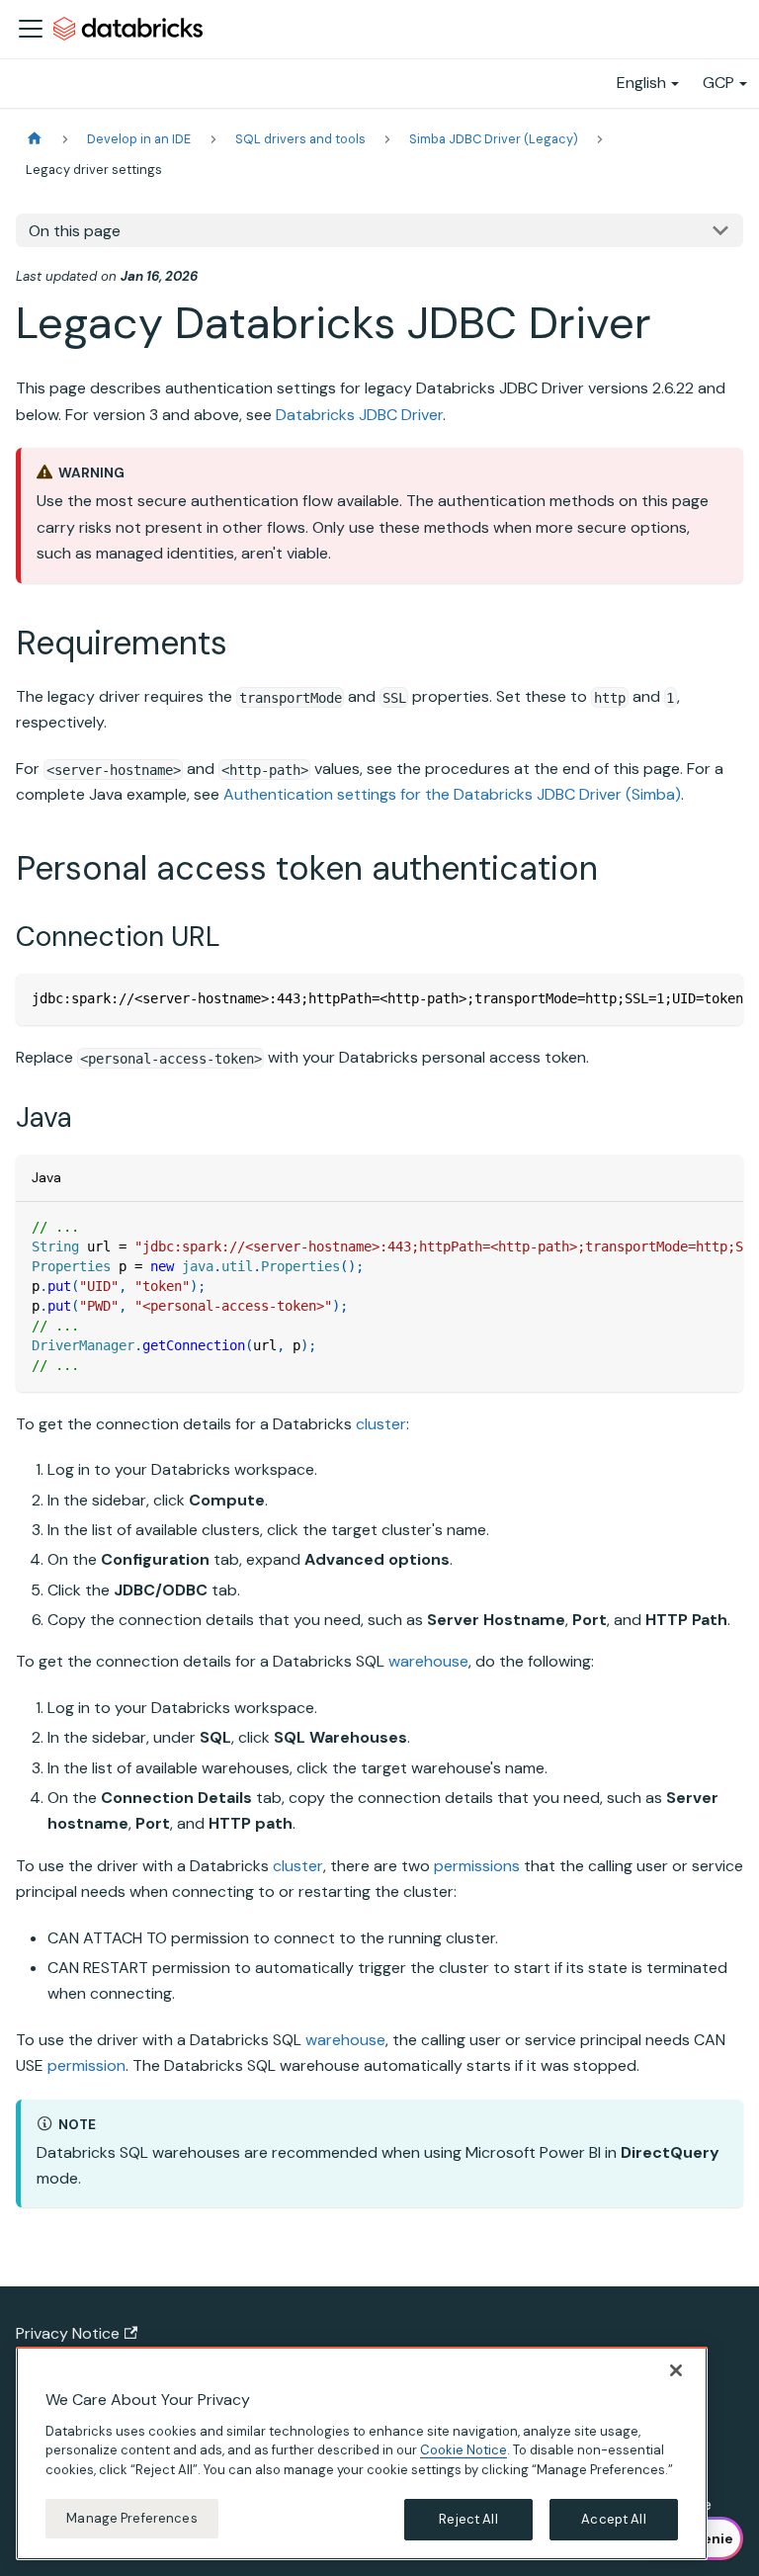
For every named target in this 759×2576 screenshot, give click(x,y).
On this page (75, 231)
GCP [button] (718, 83)
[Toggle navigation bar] (31, 29)
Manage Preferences (131, 2518)
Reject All (468, 2519)
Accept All (613, 2519)
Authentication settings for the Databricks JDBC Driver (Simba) (452, 794)
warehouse (428, 1661)
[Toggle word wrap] (683, 998)
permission (86, 2065)
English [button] (641, 83)
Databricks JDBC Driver (359, 415)
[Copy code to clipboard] (719, 998)
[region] (362, 2453)
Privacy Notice (68, 2333)
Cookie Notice (464, 2450)
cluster (381, 1424)
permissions (477, 1866)
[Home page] (35, 139)
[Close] (676, 2370)
